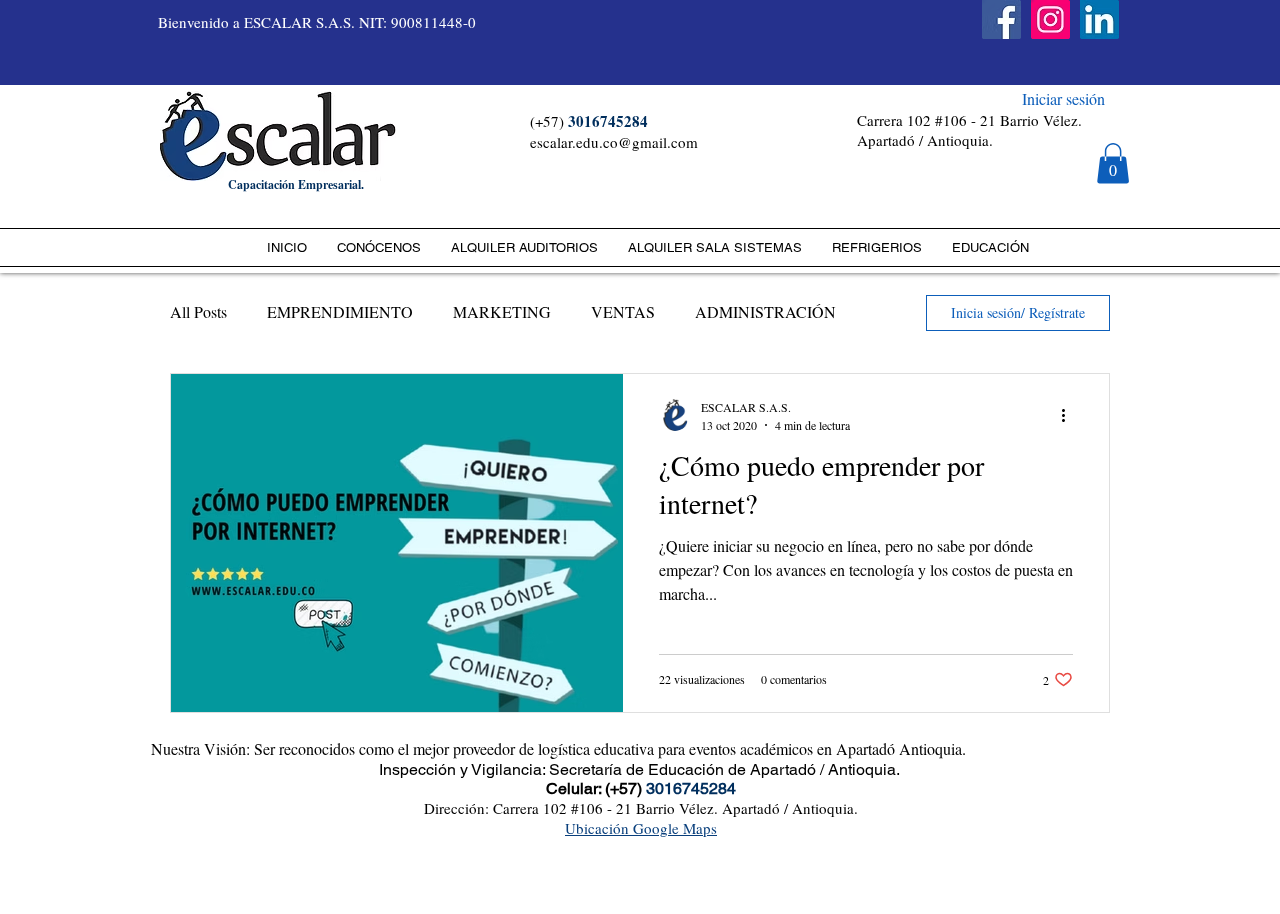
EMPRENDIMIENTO (340, 311)
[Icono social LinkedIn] (1099, 19)
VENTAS (623, 311)
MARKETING (502, 311)
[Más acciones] (1070, 415)
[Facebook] (1001, 19)
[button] (1113, 163)
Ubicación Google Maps (641, 828)
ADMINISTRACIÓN (765, 311)
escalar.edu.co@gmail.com (614, 142)
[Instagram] (1050, 19)
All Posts (198, 311)
